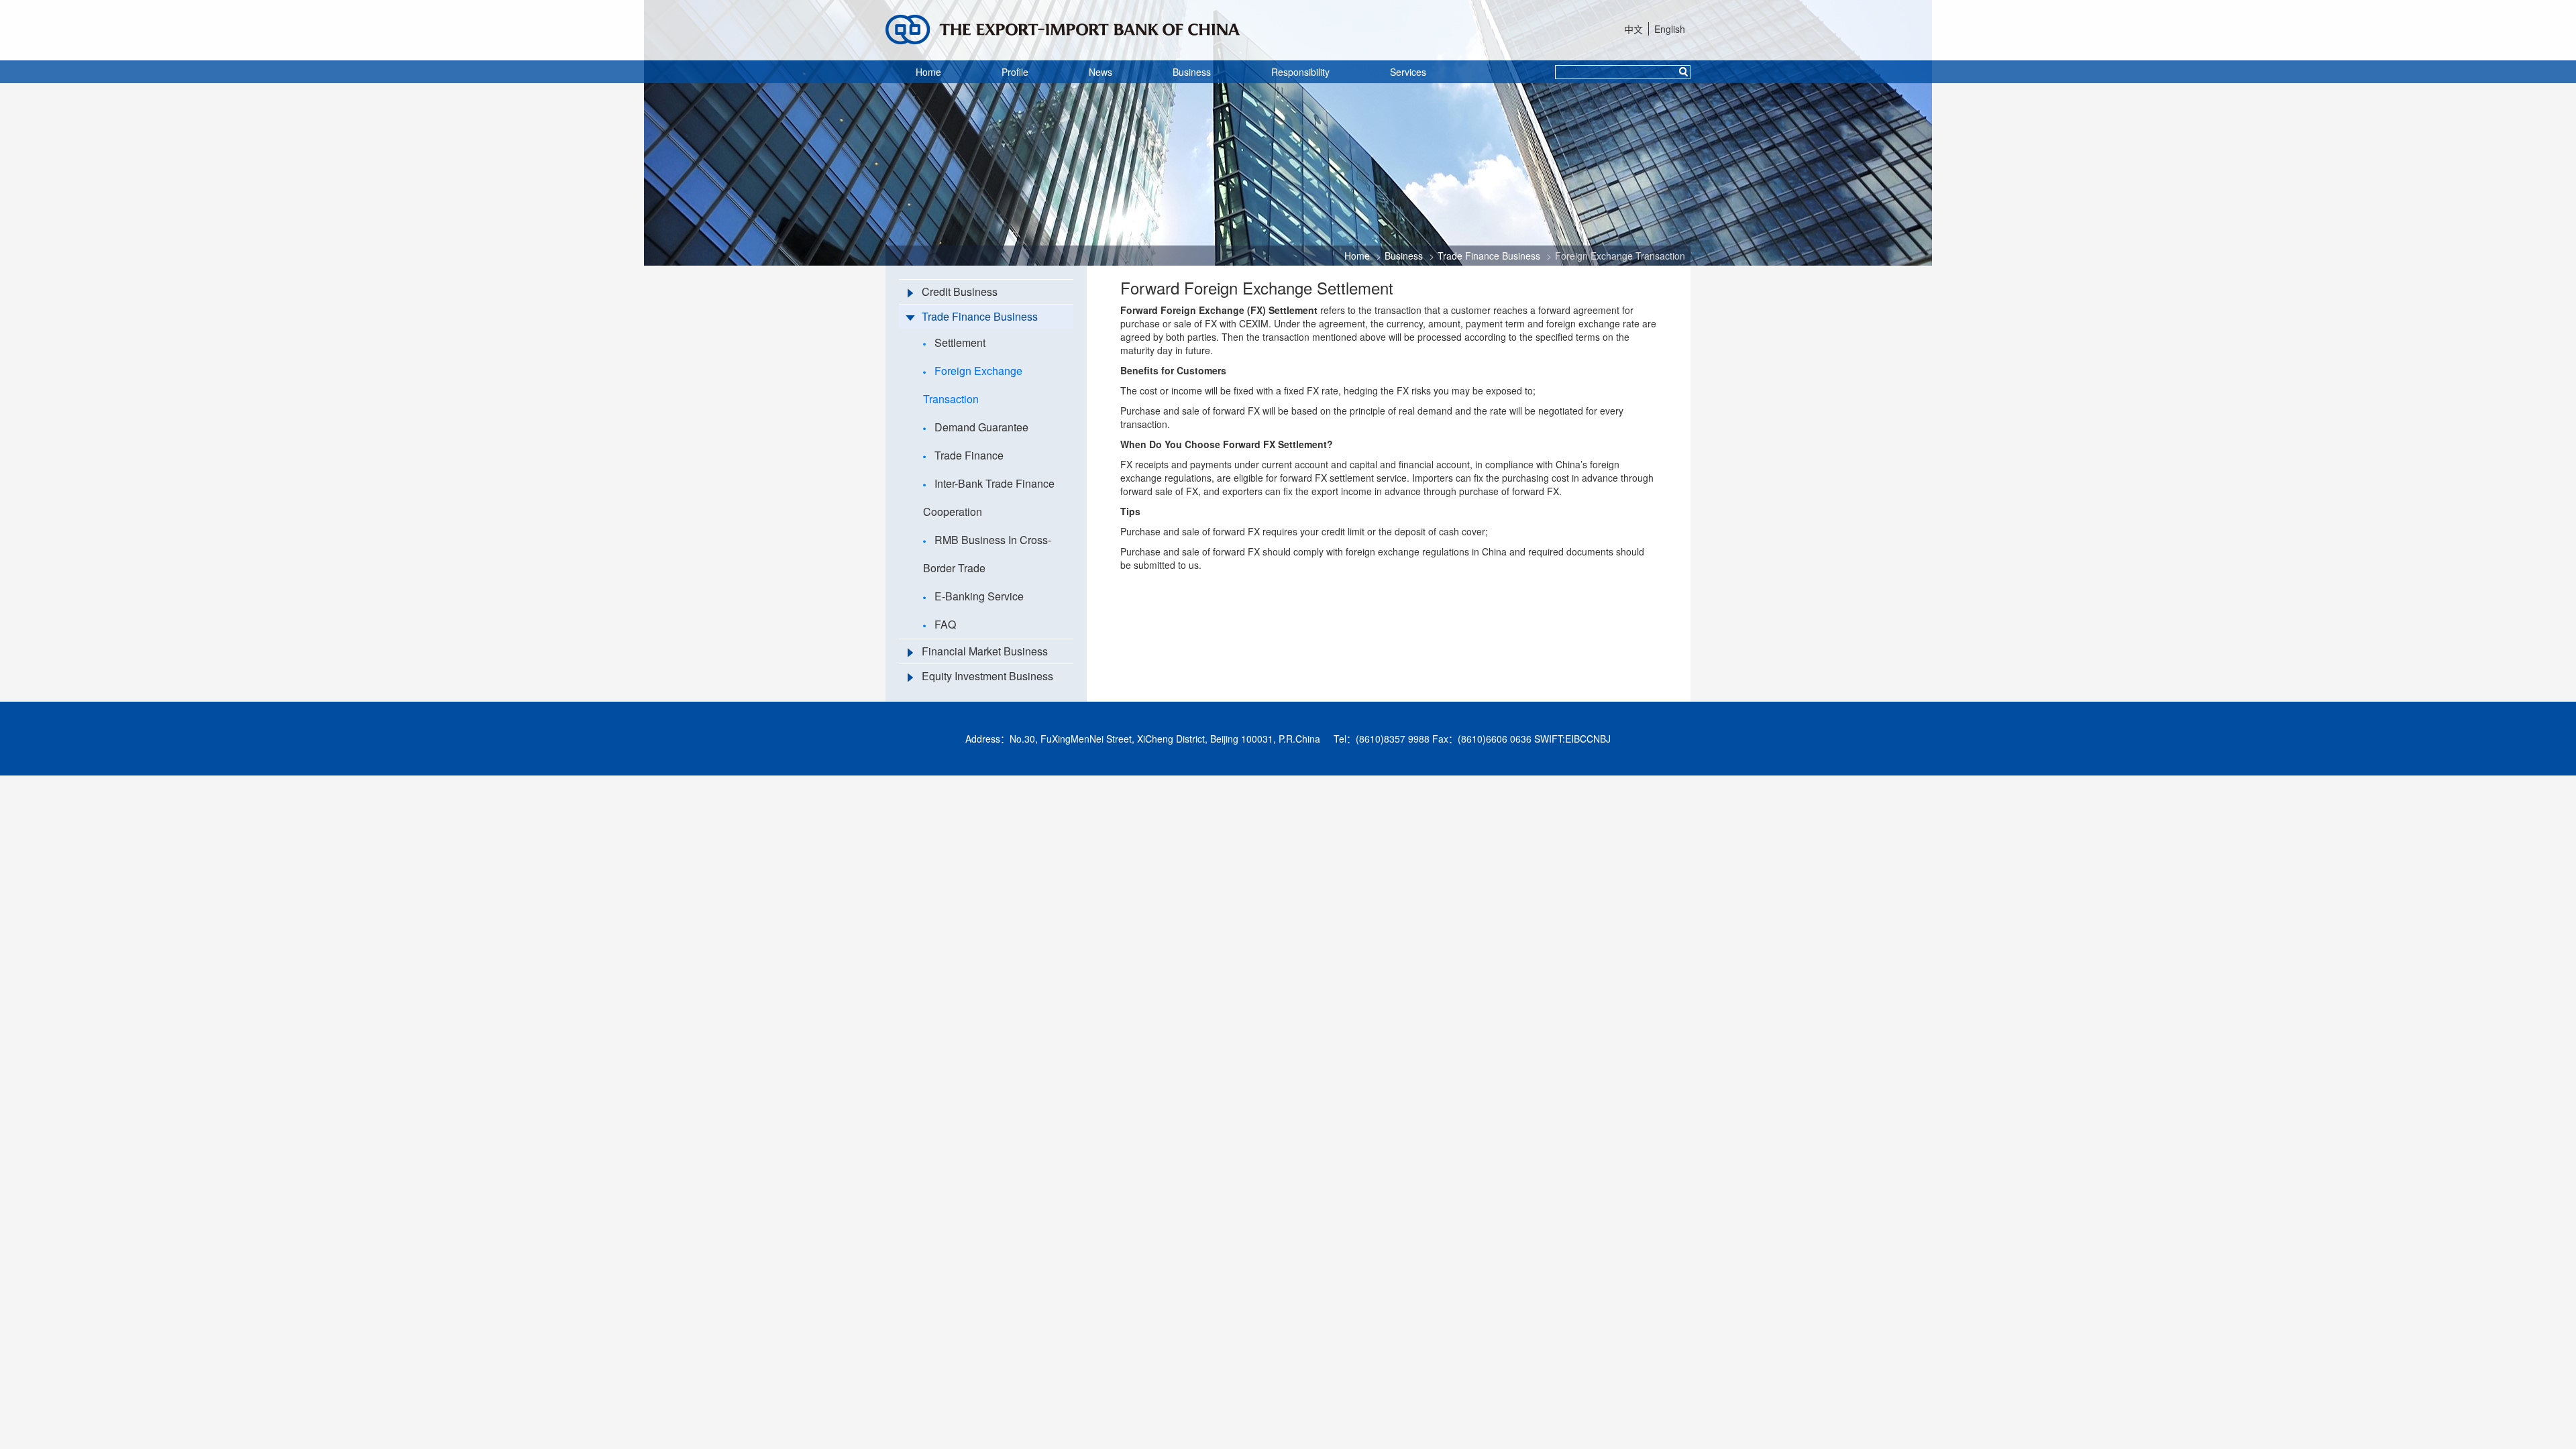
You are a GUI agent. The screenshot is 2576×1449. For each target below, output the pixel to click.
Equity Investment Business (987, 676)
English (1670, 29)
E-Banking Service (979, 596)
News (1101, 72)
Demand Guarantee (981, 427)
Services (1408, 72)
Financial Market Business (985, 651)
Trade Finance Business (1489, 256)
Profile (1015, 72)
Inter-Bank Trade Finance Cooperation (989, 497)
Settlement (960, 342)
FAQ (945, 624)
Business (1192, 72)
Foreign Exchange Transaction (1620, 256)
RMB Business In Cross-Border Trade (987, 554)
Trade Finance (969, 455)
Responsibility (1300, 72)
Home (928, 72)
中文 (1633, 29)
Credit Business (960, 291)
